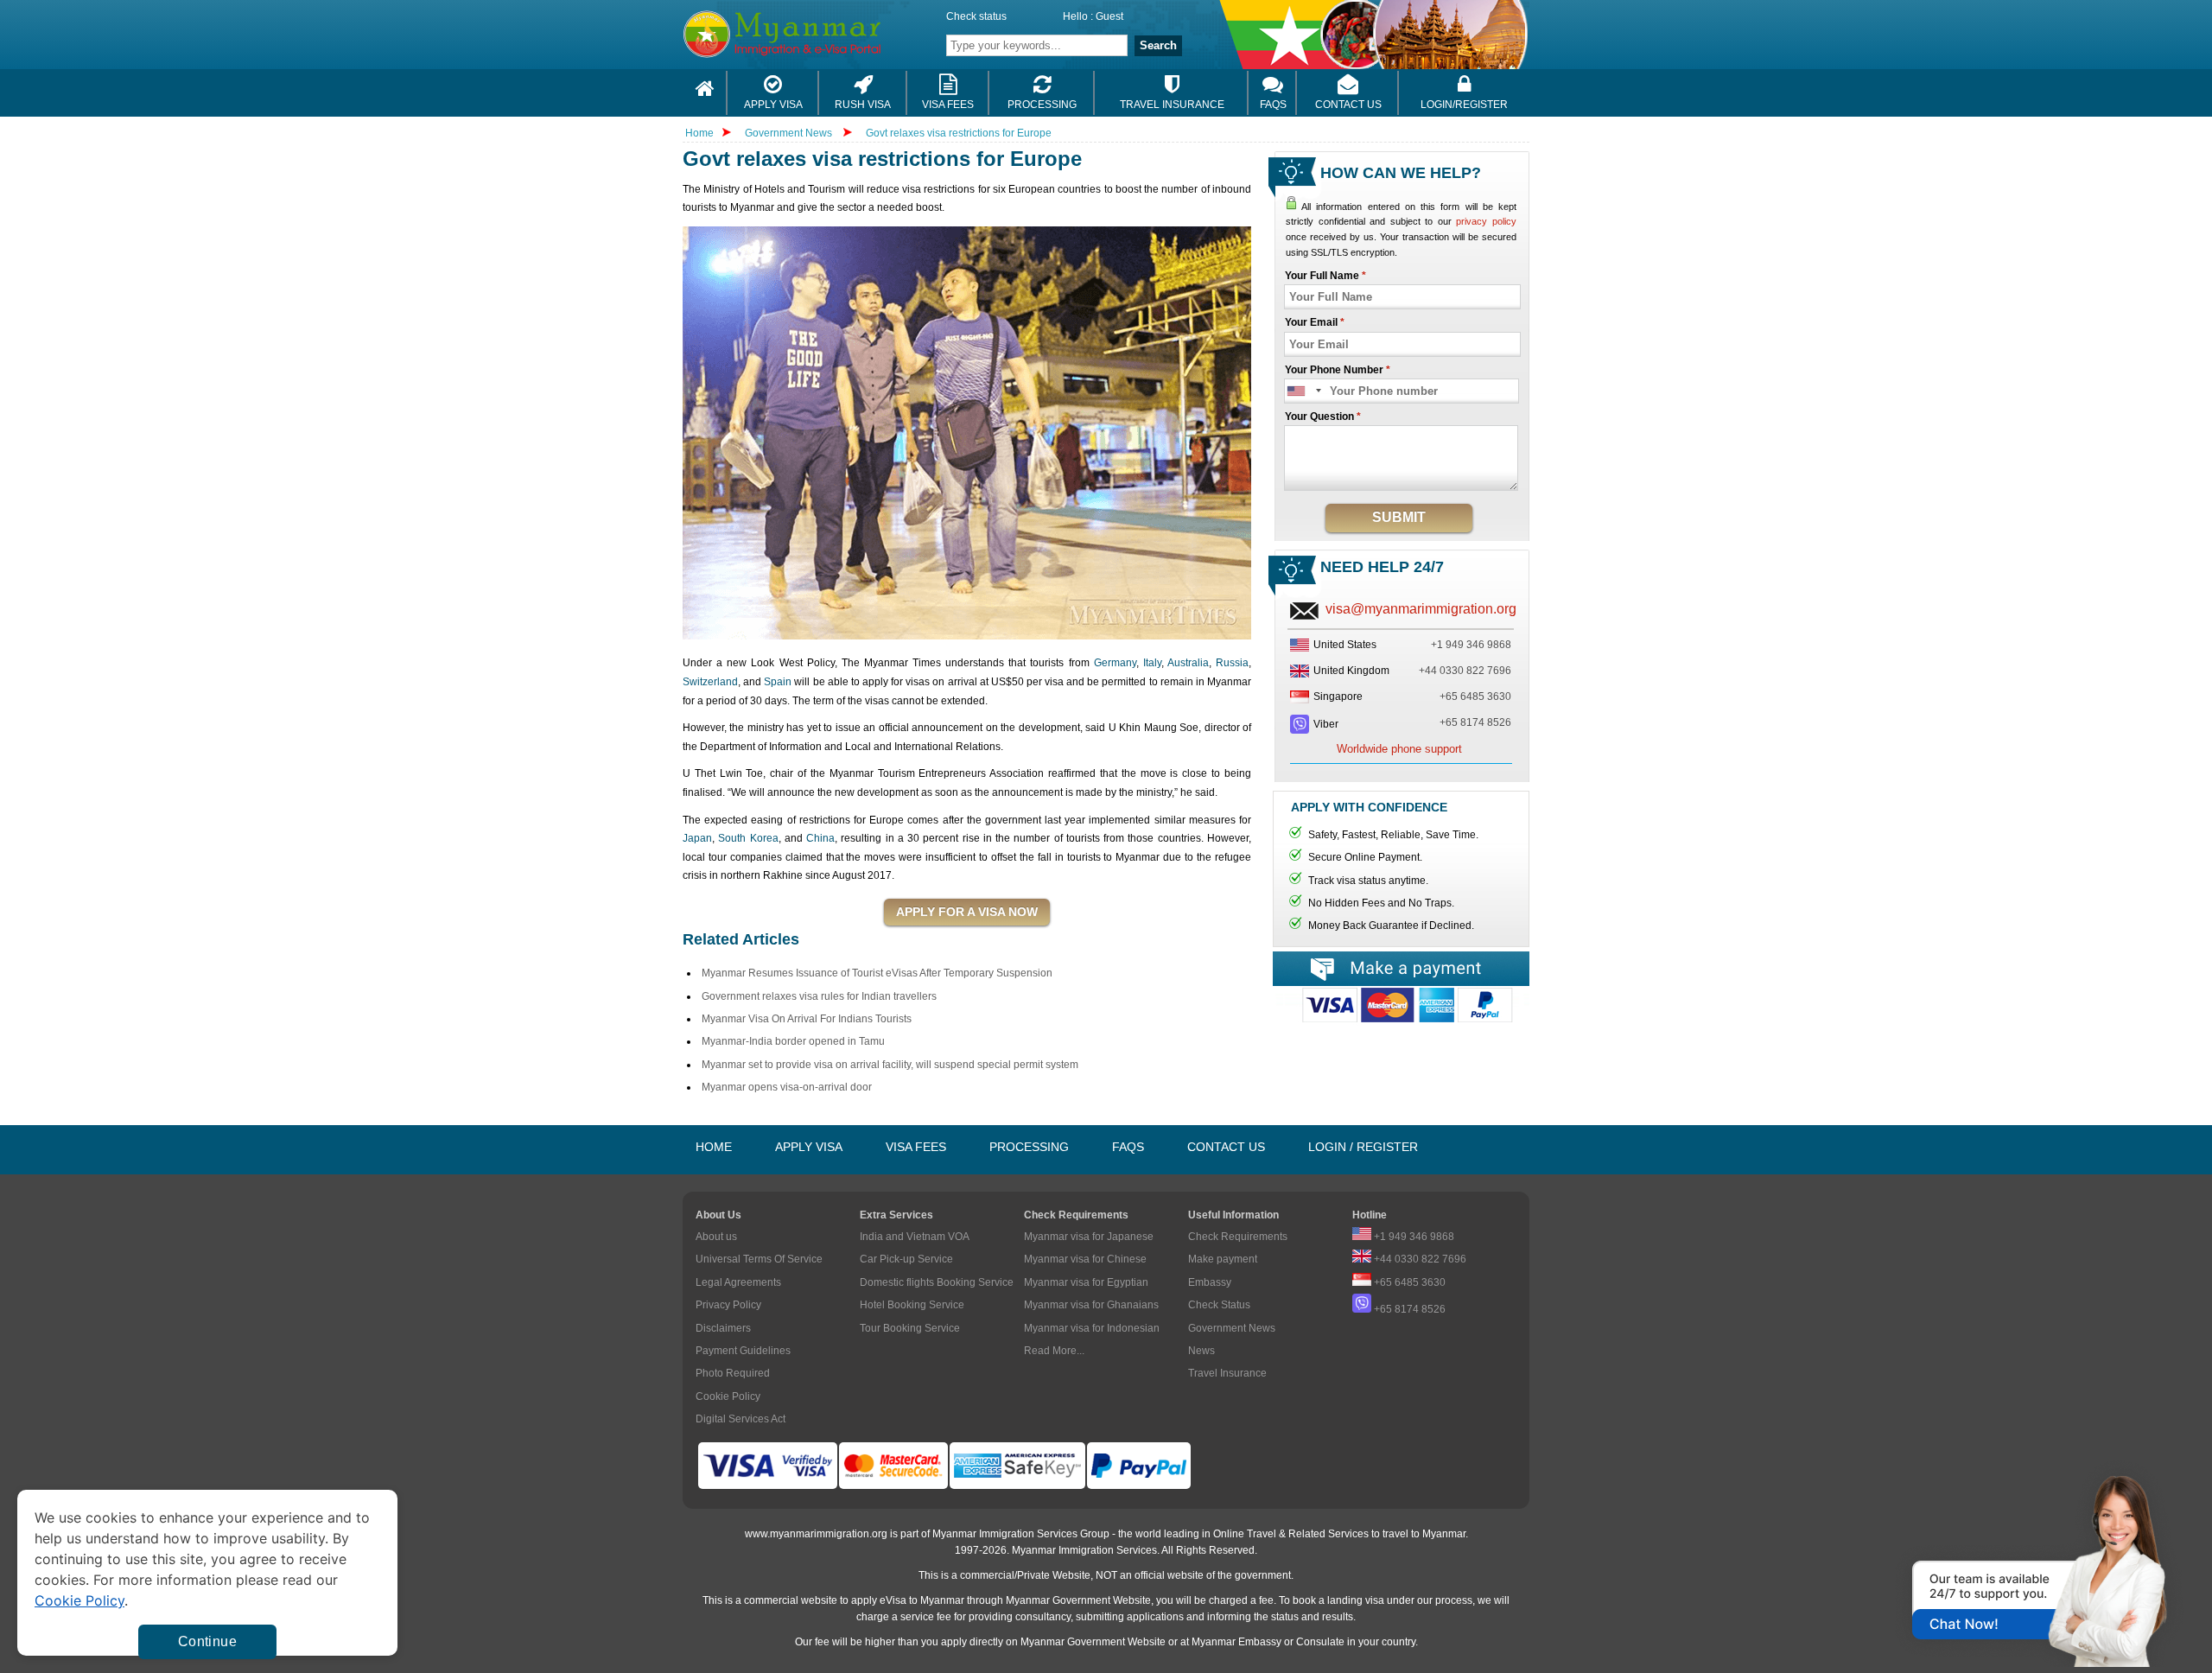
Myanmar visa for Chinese (1085, 1259)
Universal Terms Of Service (759, 1259)
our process (1445, 1600)
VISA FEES (916, 1147)
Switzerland (710, 682)
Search (1158, 45)
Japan (697, 838)
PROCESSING (1029, 1147)
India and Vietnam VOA (915, 1237)
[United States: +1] (1305, 391)
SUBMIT (1399, 517)
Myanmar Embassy (1236, 1642)
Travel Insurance (1227, 1373)
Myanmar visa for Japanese (1089, 1237)
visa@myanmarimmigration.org (1421, 609)
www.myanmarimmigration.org (816, 1534)
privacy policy (1486, 221)
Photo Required (733, 1373)
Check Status (1219, 1305)
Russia (1232, 663)
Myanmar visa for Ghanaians (1091, 1305)
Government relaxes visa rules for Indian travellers (819, 996)
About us (716, 1237)
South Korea (748, 838)
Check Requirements (1238, 1237)
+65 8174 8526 (1475, 722)
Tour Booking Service (910, 1328)
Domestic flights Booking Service (937, 1282)
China (820, 838)
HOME (714, 1147)
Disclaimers (723, 1328)
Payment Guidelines (743, 1351)
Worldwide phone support (1399, 749)
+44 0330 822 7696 (1465, 671)
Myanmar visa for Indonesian (1092, 1328)
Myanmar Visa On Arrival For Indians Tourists (807, 1019)
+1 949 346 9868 (1471, 645)
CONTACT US (1226, 1147)
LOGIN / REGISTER (1363, 1147)
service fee (926, 1617)
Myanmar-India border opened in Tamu (793, 1041)
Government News (788, 133)
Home (699, 133)
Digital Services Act (741, 1419)
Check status (976, 16)
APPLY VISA (809, 1147)
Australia (1188, 663)
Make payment (1223, 1259)
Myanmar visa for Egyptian (1086, 1282)
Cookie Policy (728, 1396)
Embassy (1210, 1282)
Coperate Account (1401, 1011)
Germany (1115, 663)
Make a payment (1401, 969)
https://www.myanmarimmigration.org (826, 34)
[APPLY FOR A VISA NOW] (967, 913)
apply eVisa (879, 1600)
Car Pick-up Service (906, 1259)
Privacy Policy (728, 1305)
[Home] (705, 93)
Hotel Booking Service (912, 1305)
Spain (778, 682)
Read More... (1054, 1351)
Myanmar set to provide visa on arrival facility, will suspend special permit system (890, 1065)
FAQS (1128, 1147)
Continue (207, 1641)
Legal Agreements (738, 1282)
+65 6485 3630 (1475, 697)
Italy (1152, 663)
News (1201, 1351)
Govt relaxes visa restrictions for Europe (959, 133)
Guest (1109, 16)
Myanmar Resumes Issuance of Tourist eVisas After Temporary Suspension (877, 973)
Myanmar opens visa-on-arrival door (787, 1087)
